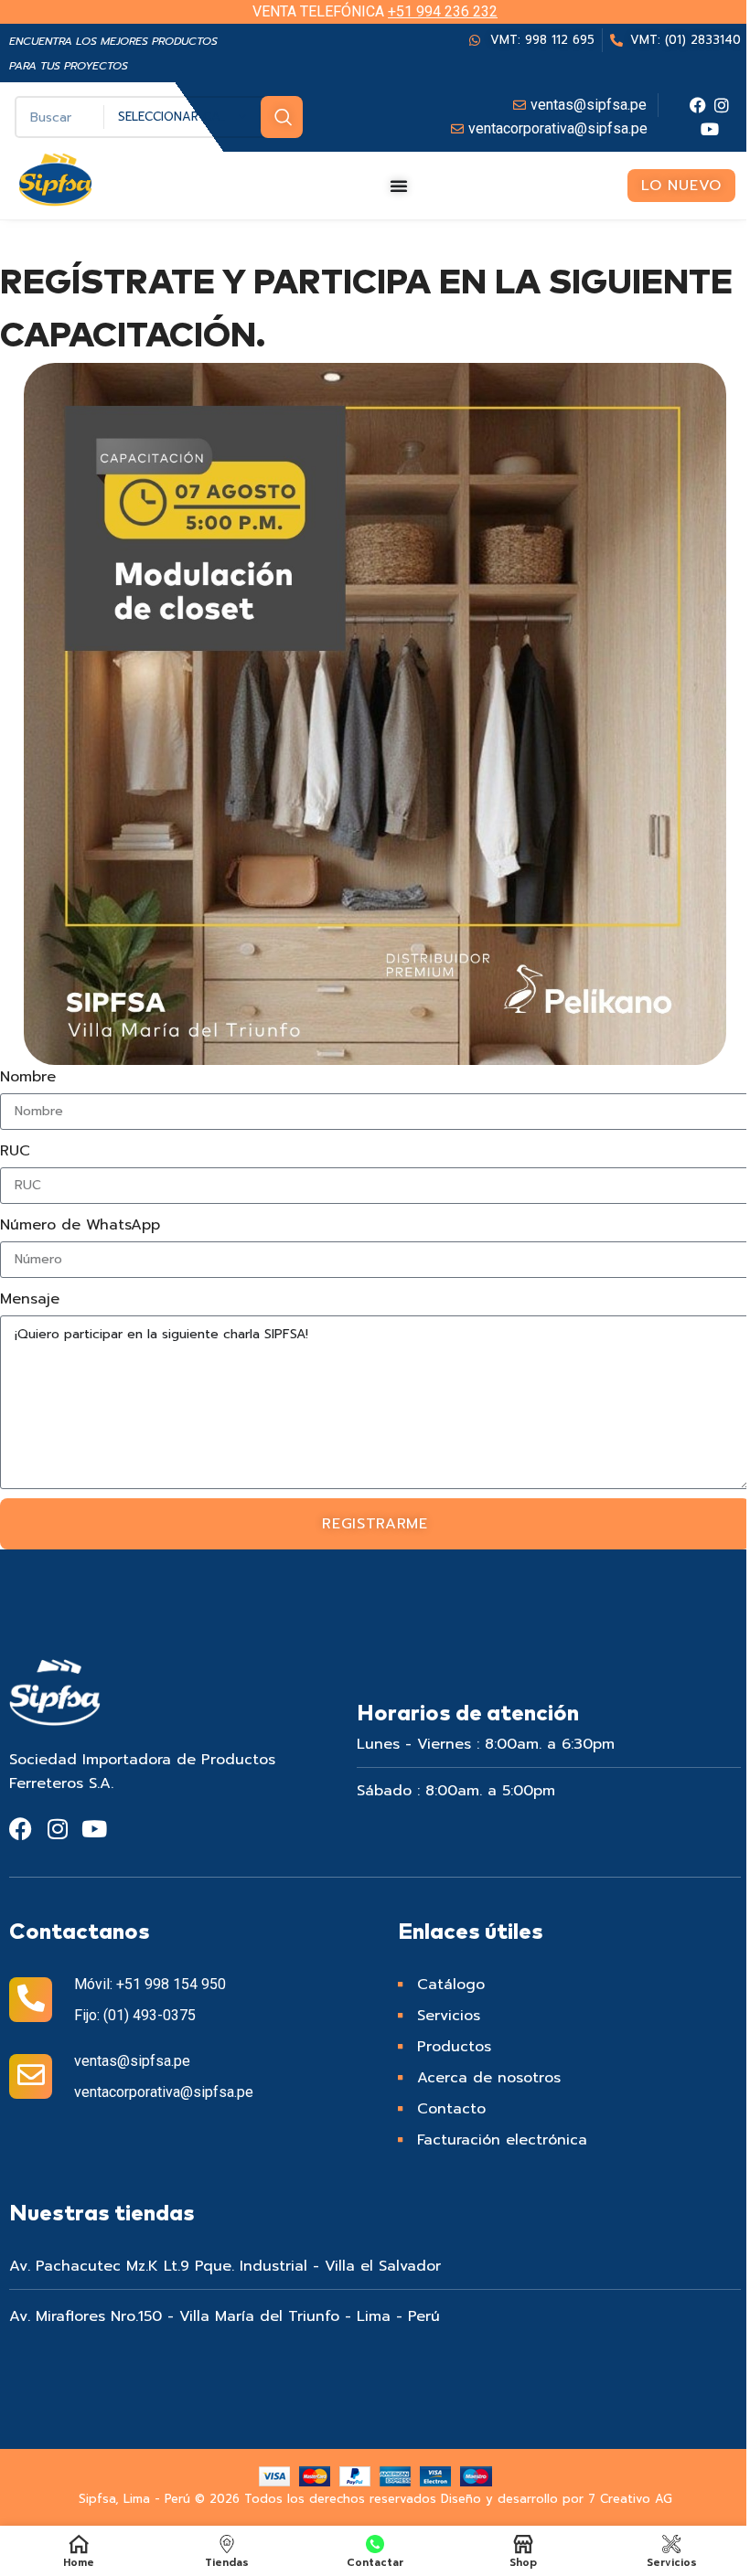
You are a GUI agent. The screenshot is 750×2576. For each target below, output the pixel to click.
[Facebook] (698, 105)
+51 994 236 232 (443, 11)
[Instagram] (722, 105)
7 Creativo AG (630, 2499)
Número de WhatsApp (80, 1225)
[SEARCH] (282, 117)
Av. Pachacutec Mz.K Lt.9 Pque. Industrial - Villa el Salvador (225, 2266)
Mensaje (30, 1299)
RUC (15, 1151)
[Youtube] (710, 129)
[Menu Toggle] (399, 186)
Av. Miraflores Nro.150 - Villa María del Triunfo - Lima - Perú (225, 2316)
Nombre (28, 1077)
